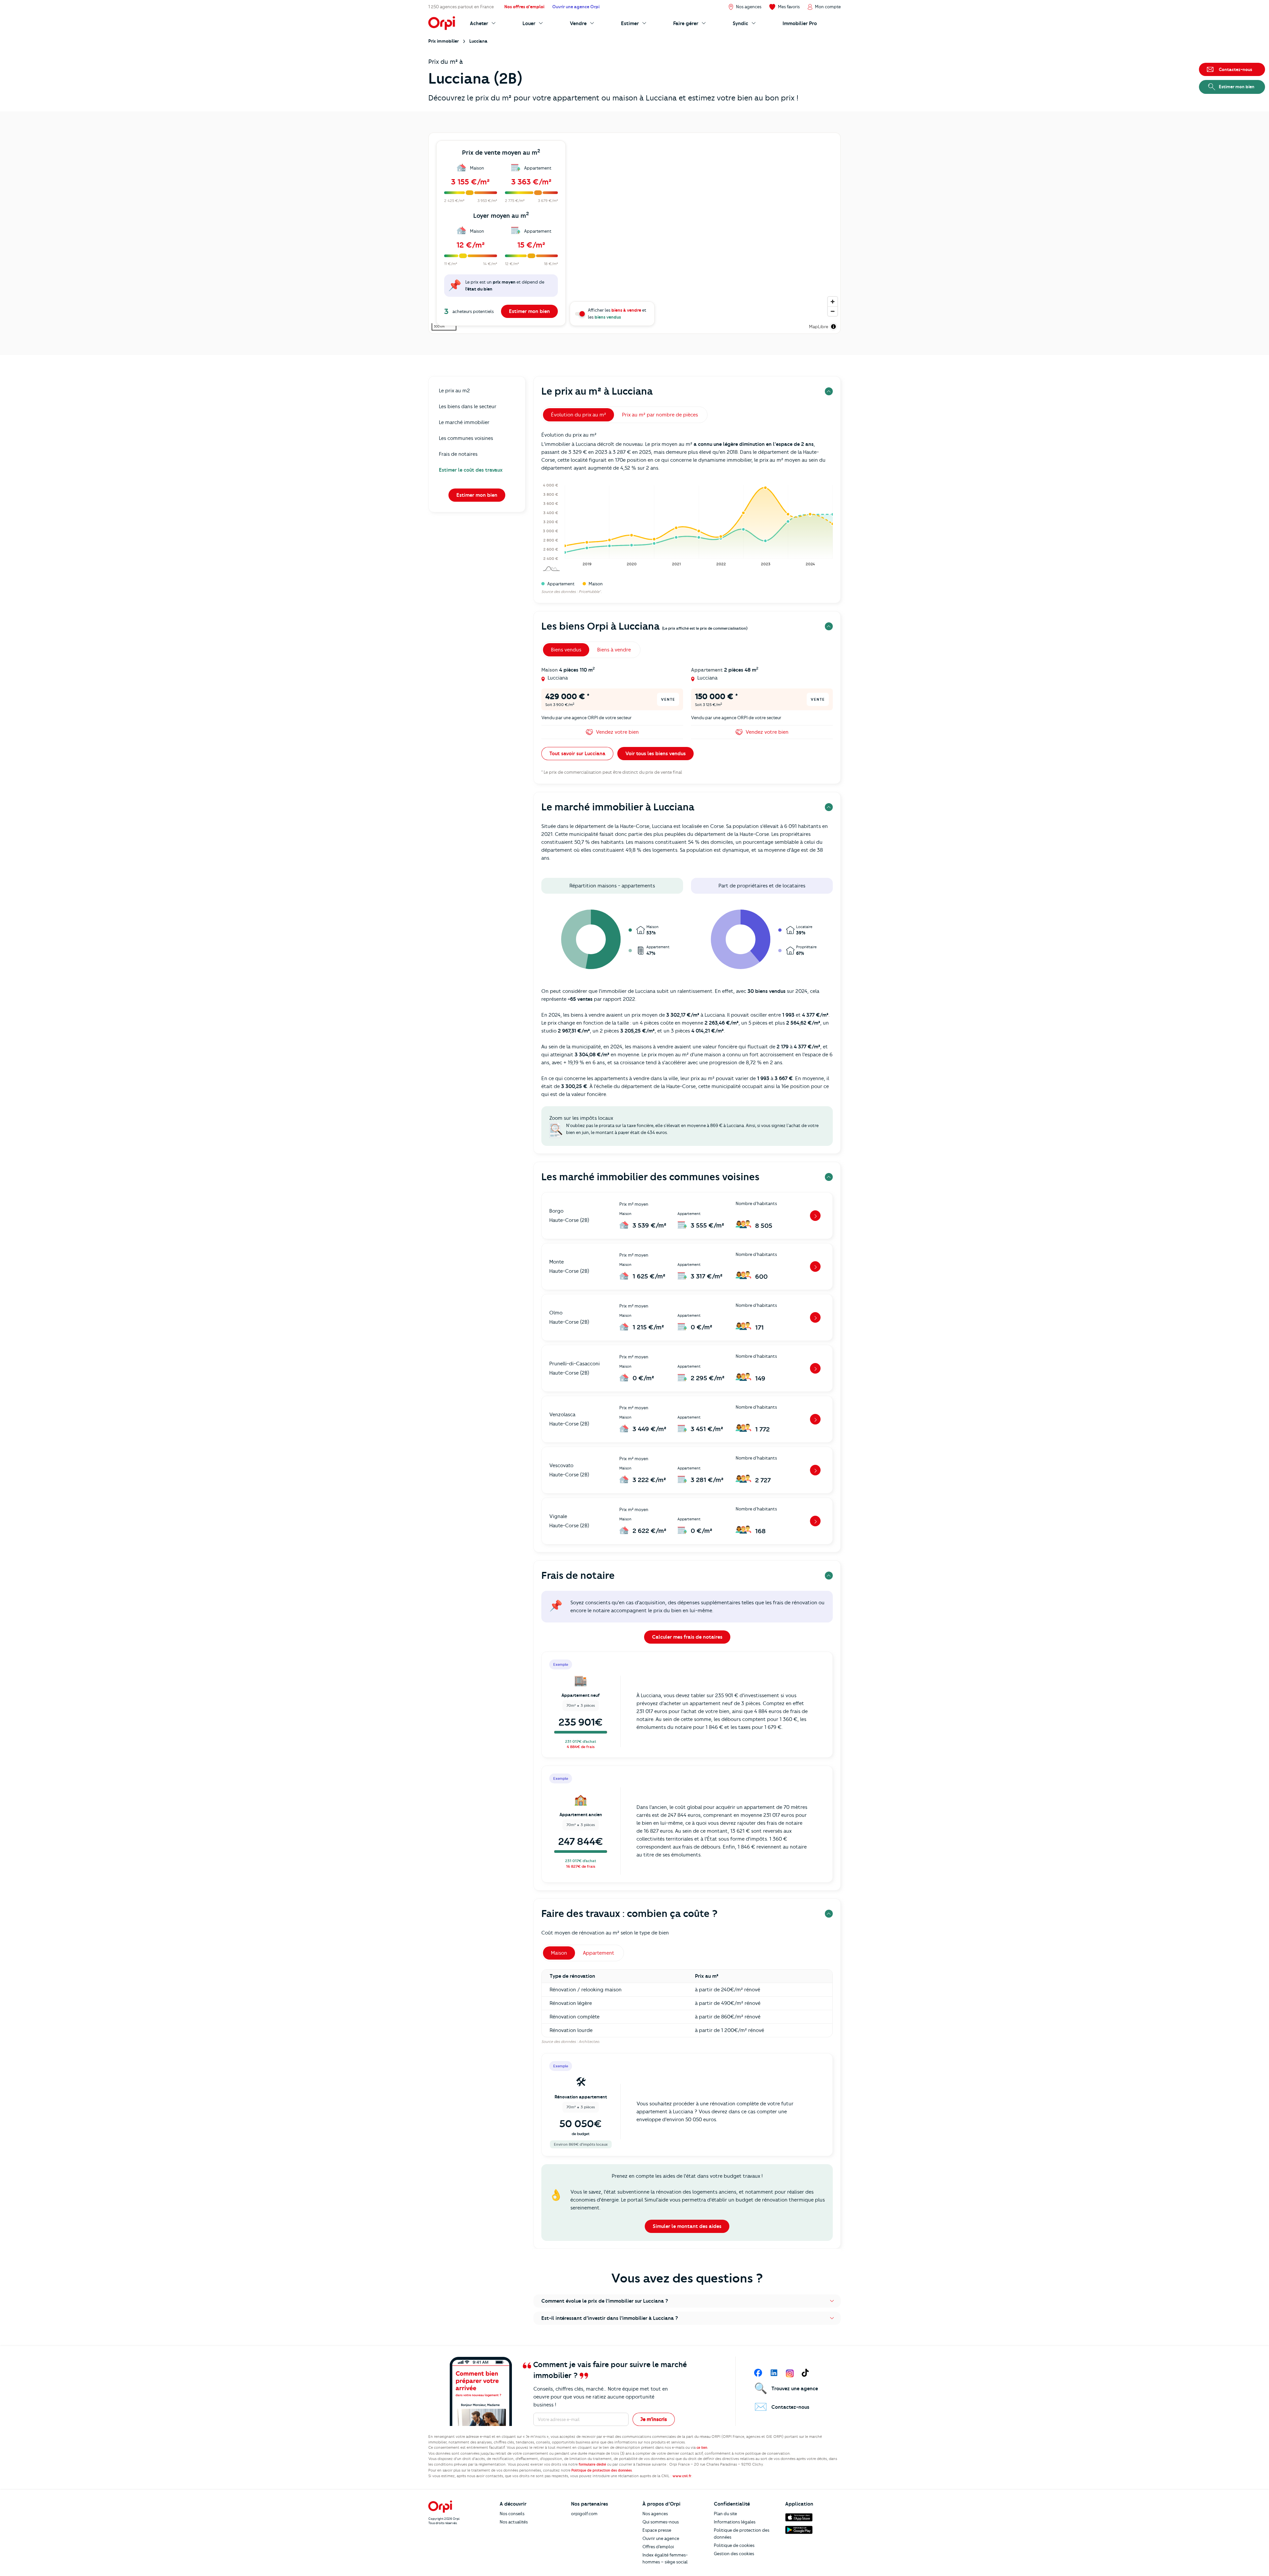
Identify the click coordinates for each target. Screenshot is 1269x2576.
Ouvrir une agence (661, 2538)
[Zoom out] (833, 311)
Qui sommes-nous (661, 2522)
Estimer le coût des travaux (471, 470)
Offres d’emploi (658, 2547)
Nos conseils (512, 2514)
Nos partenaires (590, 2504)
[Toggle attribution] (833, 327)
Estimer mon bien (529, 311)
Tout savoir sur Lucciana (577, 754)
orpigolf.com (584, 2514)
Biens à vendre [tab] (614, 650)
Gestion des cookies (734, 2554)
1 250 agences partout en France (461, 7)
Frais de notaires (458, 454)
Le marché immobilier (464, 422)
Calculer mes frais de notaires (687, 1637)
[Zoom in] (833, 302)
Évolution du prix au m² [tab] (578, 415)
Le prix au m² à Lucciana (597, 391)
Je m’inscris (654, 2419)
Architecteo (589, 2042)
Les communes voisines (466, 438)
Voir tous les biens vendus (655, 754)
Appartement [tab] (599, 1953)
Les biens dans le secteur (468, 407)
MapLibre (819, 327)
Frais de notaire (578, 1575)
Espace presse (657, 2530)
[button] (687, 2301)
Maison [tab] (559, 1953)
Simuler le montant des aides (687, 2226)
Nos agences (655, 2514)
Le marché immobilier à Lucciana (618, 807)
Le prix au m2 (454, 391)
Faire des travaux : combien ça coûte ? (629, 1913)
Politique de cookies (734, 2545)
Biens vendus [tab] (566, 650)
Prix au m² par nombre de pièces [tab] (660, 415)
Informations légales (735, 2522)
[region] (634, 233)
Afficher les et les (617, 313)
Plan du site (725, 2514)
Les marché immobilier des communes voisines (650, 1177)
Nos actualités (514, 2522)
